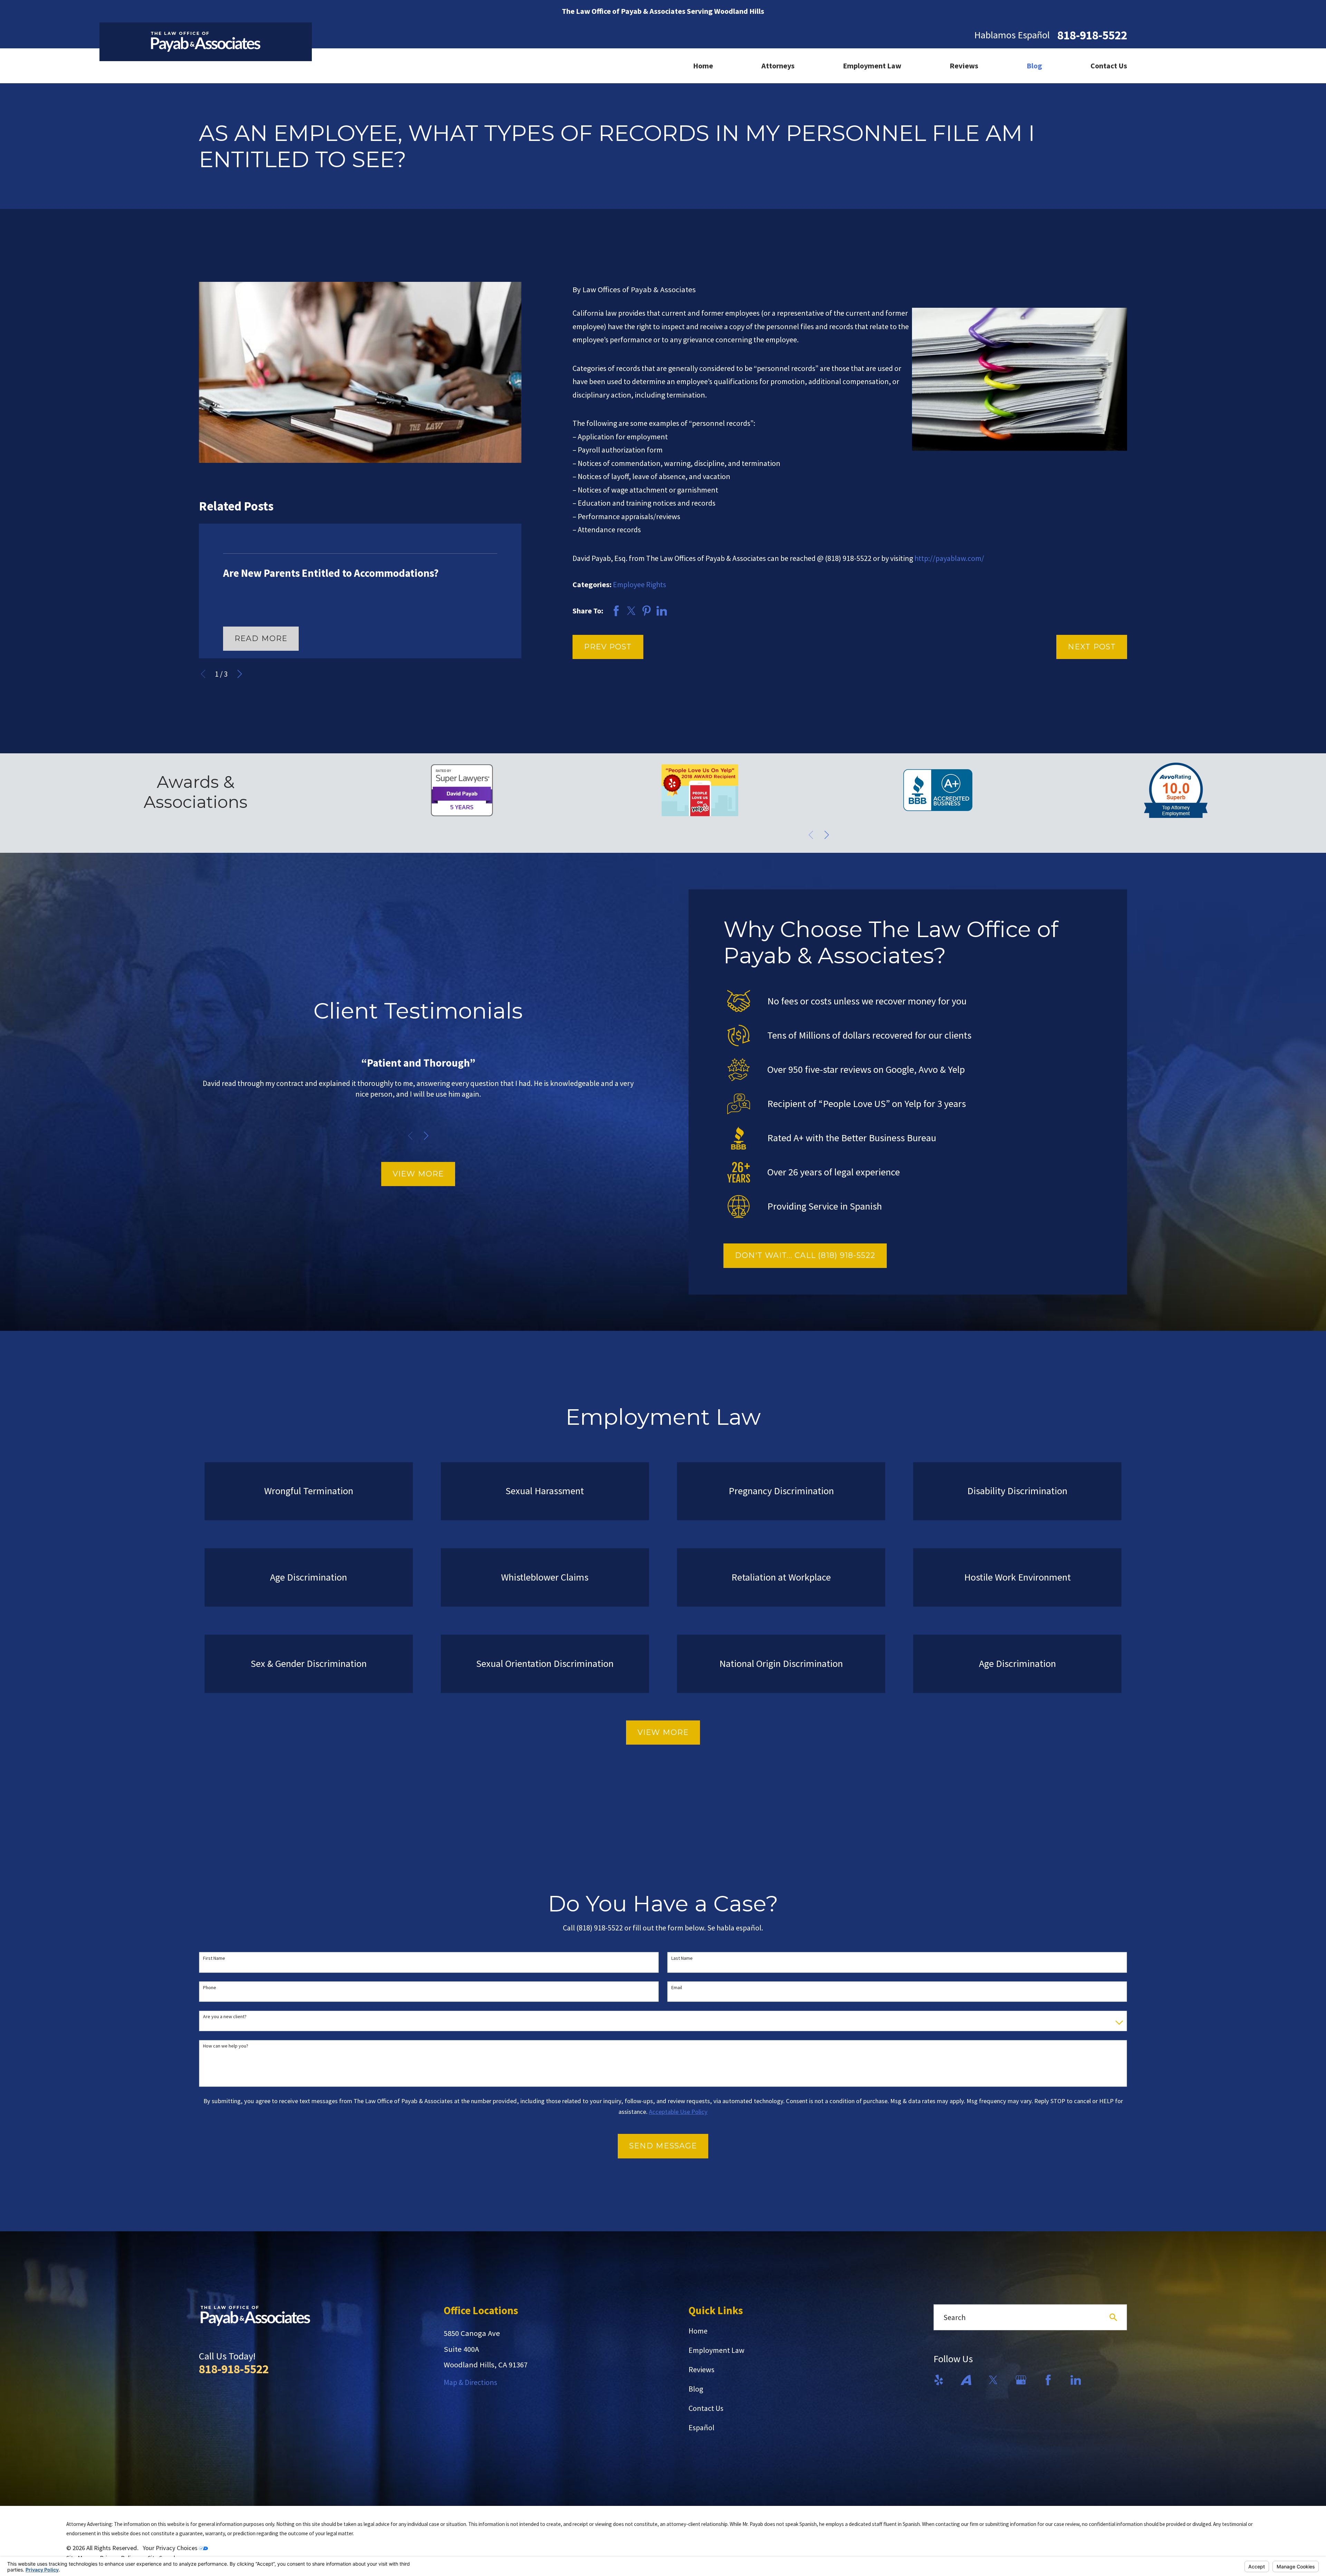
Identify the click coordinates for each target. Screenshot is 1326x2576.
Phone (210, 1988)
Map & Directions (470, 2382)
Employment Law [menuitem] (872, 66)
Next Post (1092, 647)
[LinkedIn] (1076, 2380)
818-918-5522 (1092, 35)
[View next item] (240, 674)
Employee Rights (640, 584)
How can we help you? (226, 2046)
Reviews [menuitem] (964, 66)
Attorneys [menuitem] (778, 66)
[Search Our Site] (1113, 2317)
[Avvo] (966, 2380)
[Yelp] (939, 2380)
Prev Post (608, 647)
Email (677, 1988)
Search (954, 2317)
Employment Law (717, 2350)
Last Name (682, 1958)
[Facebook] (1048, 2380)
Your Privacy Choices (171, 2548)
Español (702, 2427)
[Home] (206, 42)
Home (698, 2331)
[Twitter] (993, 2380)
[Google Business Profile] (1021, 2380)
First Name (214, 1958)
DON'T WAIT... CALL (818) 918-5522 (805, 1255)
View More (418, 1174)
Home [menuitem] (703, 66)
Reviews (702, 2369)
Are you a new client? (225, 2017)
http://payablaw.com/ (949, 558)
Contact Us (706, 2408)
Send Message (663, 2146)
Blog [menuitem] (1034, 66)
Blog (696, 2389)
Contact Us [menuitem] (1109, 66)
